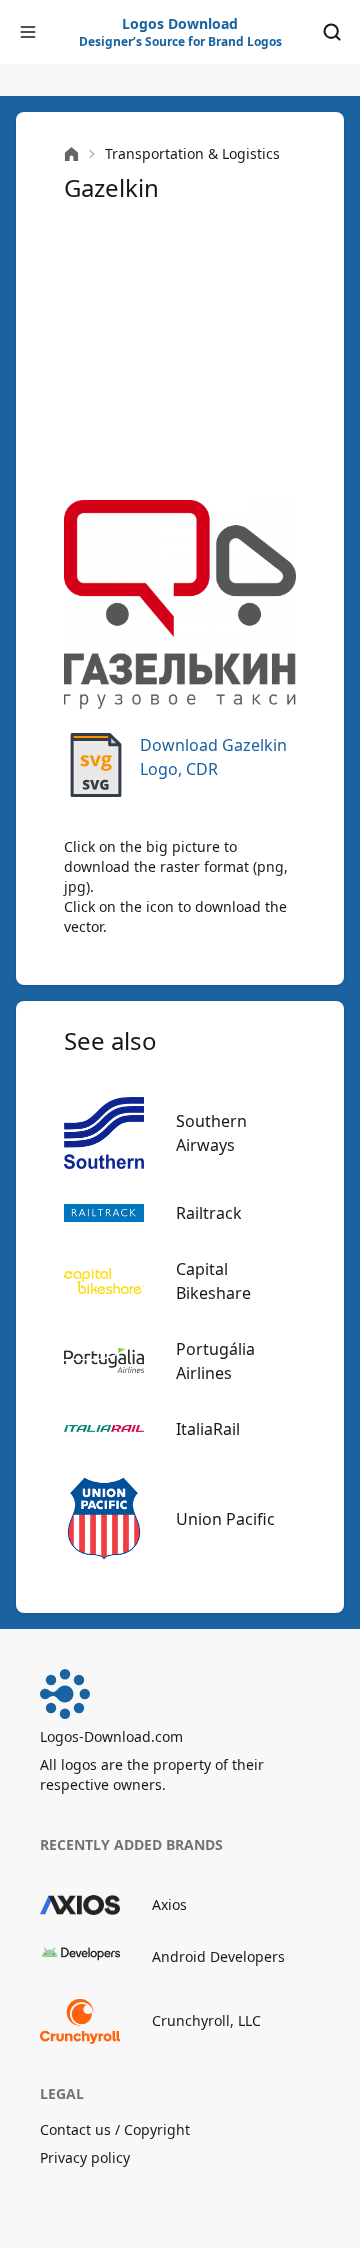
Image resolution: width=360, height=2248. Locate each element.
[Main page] (71, 154)
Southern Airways (211, 1133)
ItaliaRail (208, 1429)
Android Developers (218, 1956)
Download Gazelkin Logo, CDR (213, 757)
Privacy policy (85, 2157)
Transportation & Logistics (192, 153)
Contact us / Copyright (115, 2129)
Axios (169, 1904)
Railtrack (209, 1213)
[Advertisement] (180, 352)
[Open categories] (28, 32)
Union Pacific (225, 1519)
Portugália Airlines (215, 1361)
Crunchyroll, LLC (206, 2020)
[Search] (332, 32)
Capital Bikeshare (213, 1281)
